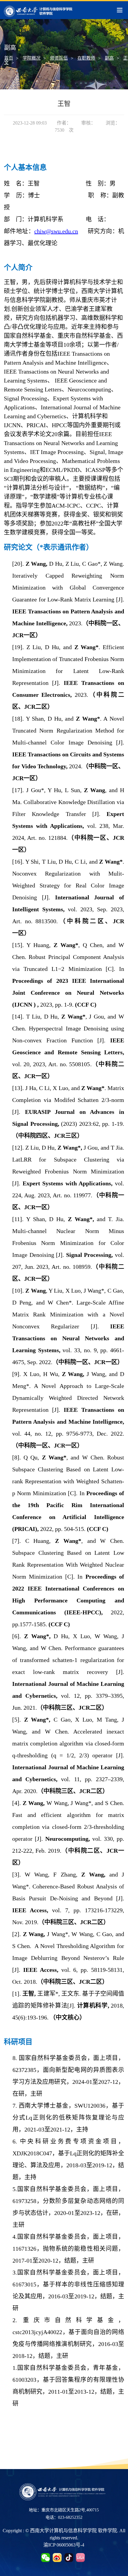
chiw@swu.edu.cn (56, 231)
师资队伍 (59, 58)
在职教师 (86, 58)
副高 (109, 58)
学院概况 (32, 58)
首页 (9, 58)
